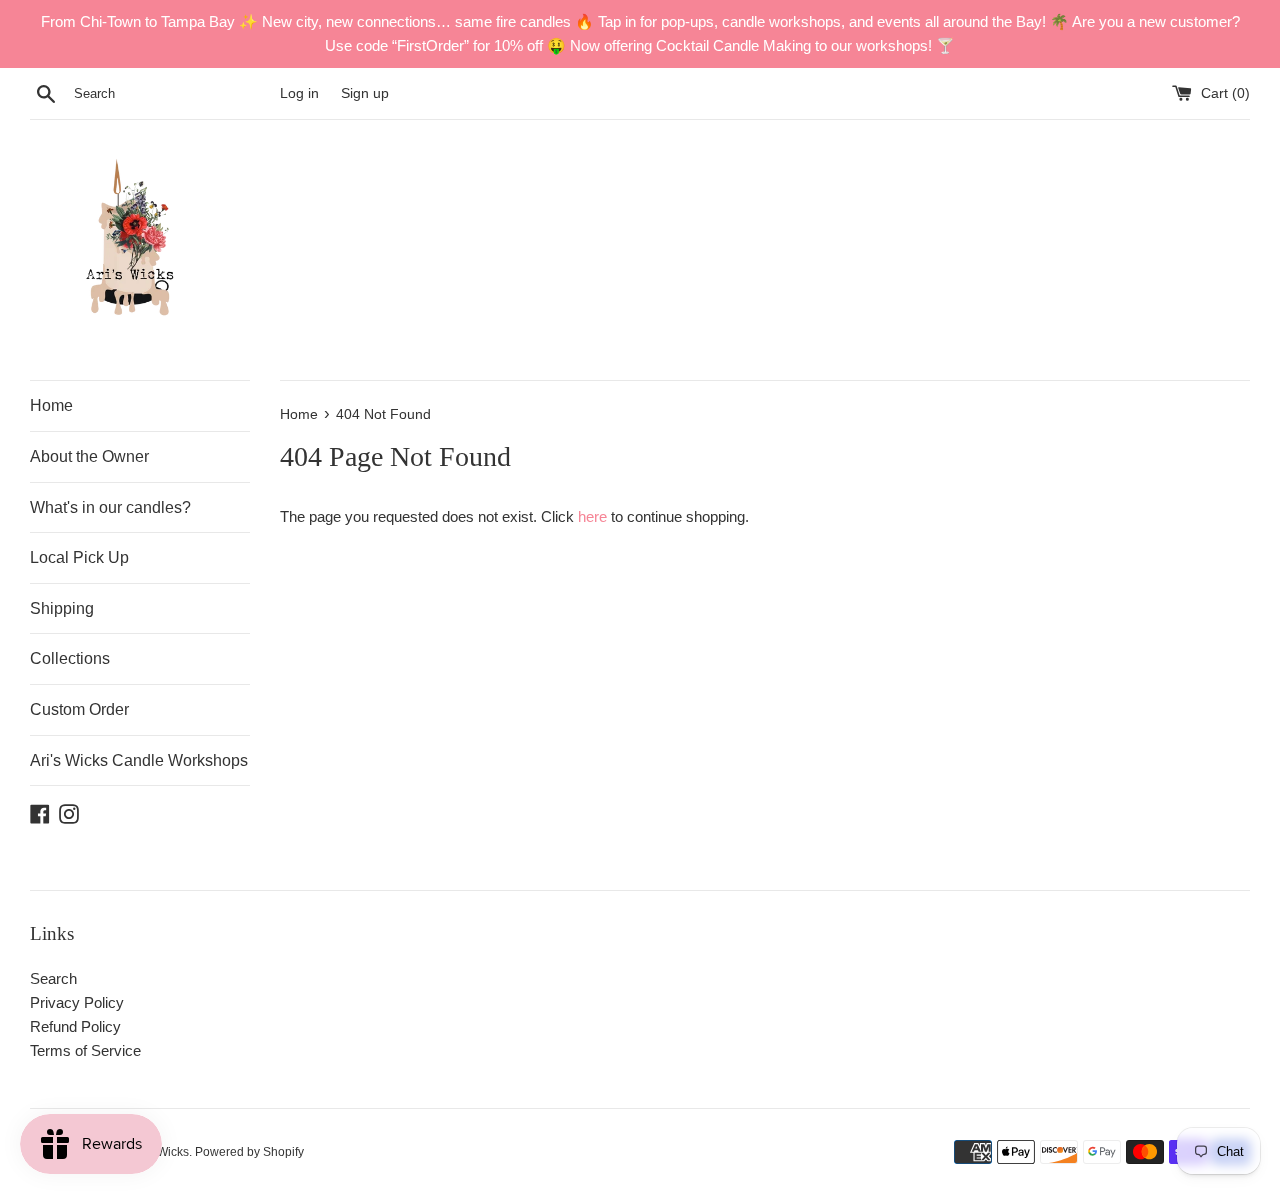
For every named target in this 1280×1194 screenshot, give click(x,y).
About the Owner (89, 456)
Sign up (365, 93)
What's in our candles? (110, 507)
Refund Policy (75, 1026)
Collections (70, 658)
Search (53, 978)
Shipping (62, 608)
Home (51, 405)
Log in (299, 93)
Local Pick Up (79, 557)
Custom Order (79, 709)
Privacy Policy (77, 1002)
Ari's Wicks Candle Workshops (139, 760)
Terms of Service (85, 1050)
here (592, 516)
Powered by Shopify (249, 1152)
